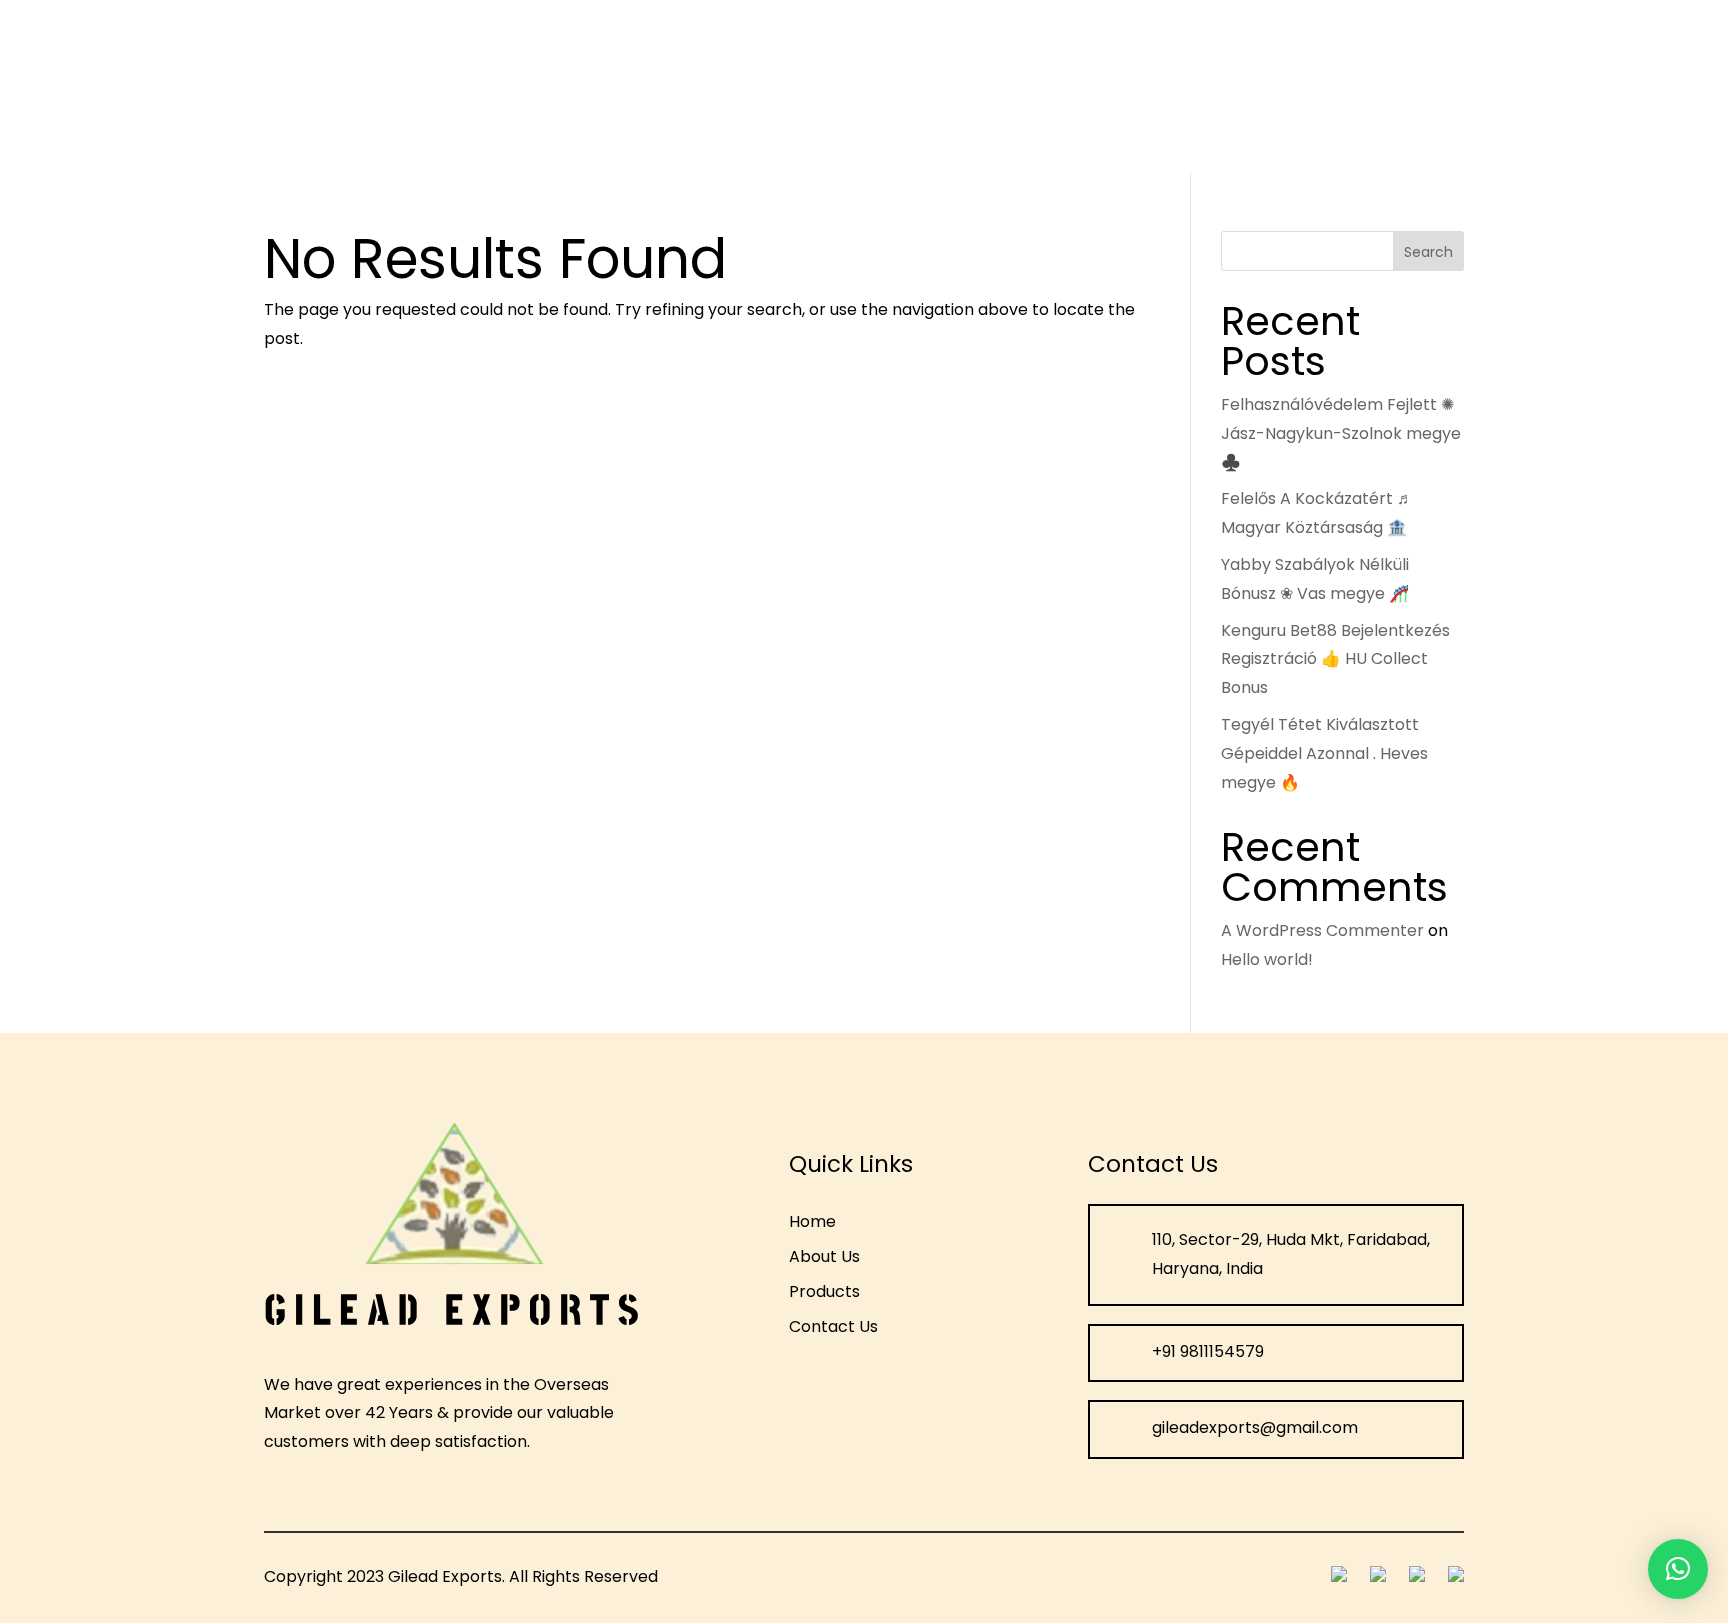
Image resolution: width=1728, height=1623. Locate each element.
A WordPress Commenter (1322, 930)
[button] (1678, 1569)
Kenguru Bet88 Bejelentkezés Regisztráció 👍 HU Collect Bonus (1335, 659)
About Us (436, 92)
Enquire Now (1134, 85)
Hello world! (1267, 959)
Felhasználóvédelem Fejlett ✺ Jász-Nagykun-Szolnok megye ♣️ (1341, 433)
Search (1428, 252)
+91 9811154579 (1338, 85)
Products (532, 92)
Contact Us (658, 92)
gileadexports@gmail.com (1576, 85)
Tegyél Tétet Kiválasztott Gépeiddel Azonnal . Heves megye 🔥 (1324, 753)
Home (353, 92)
